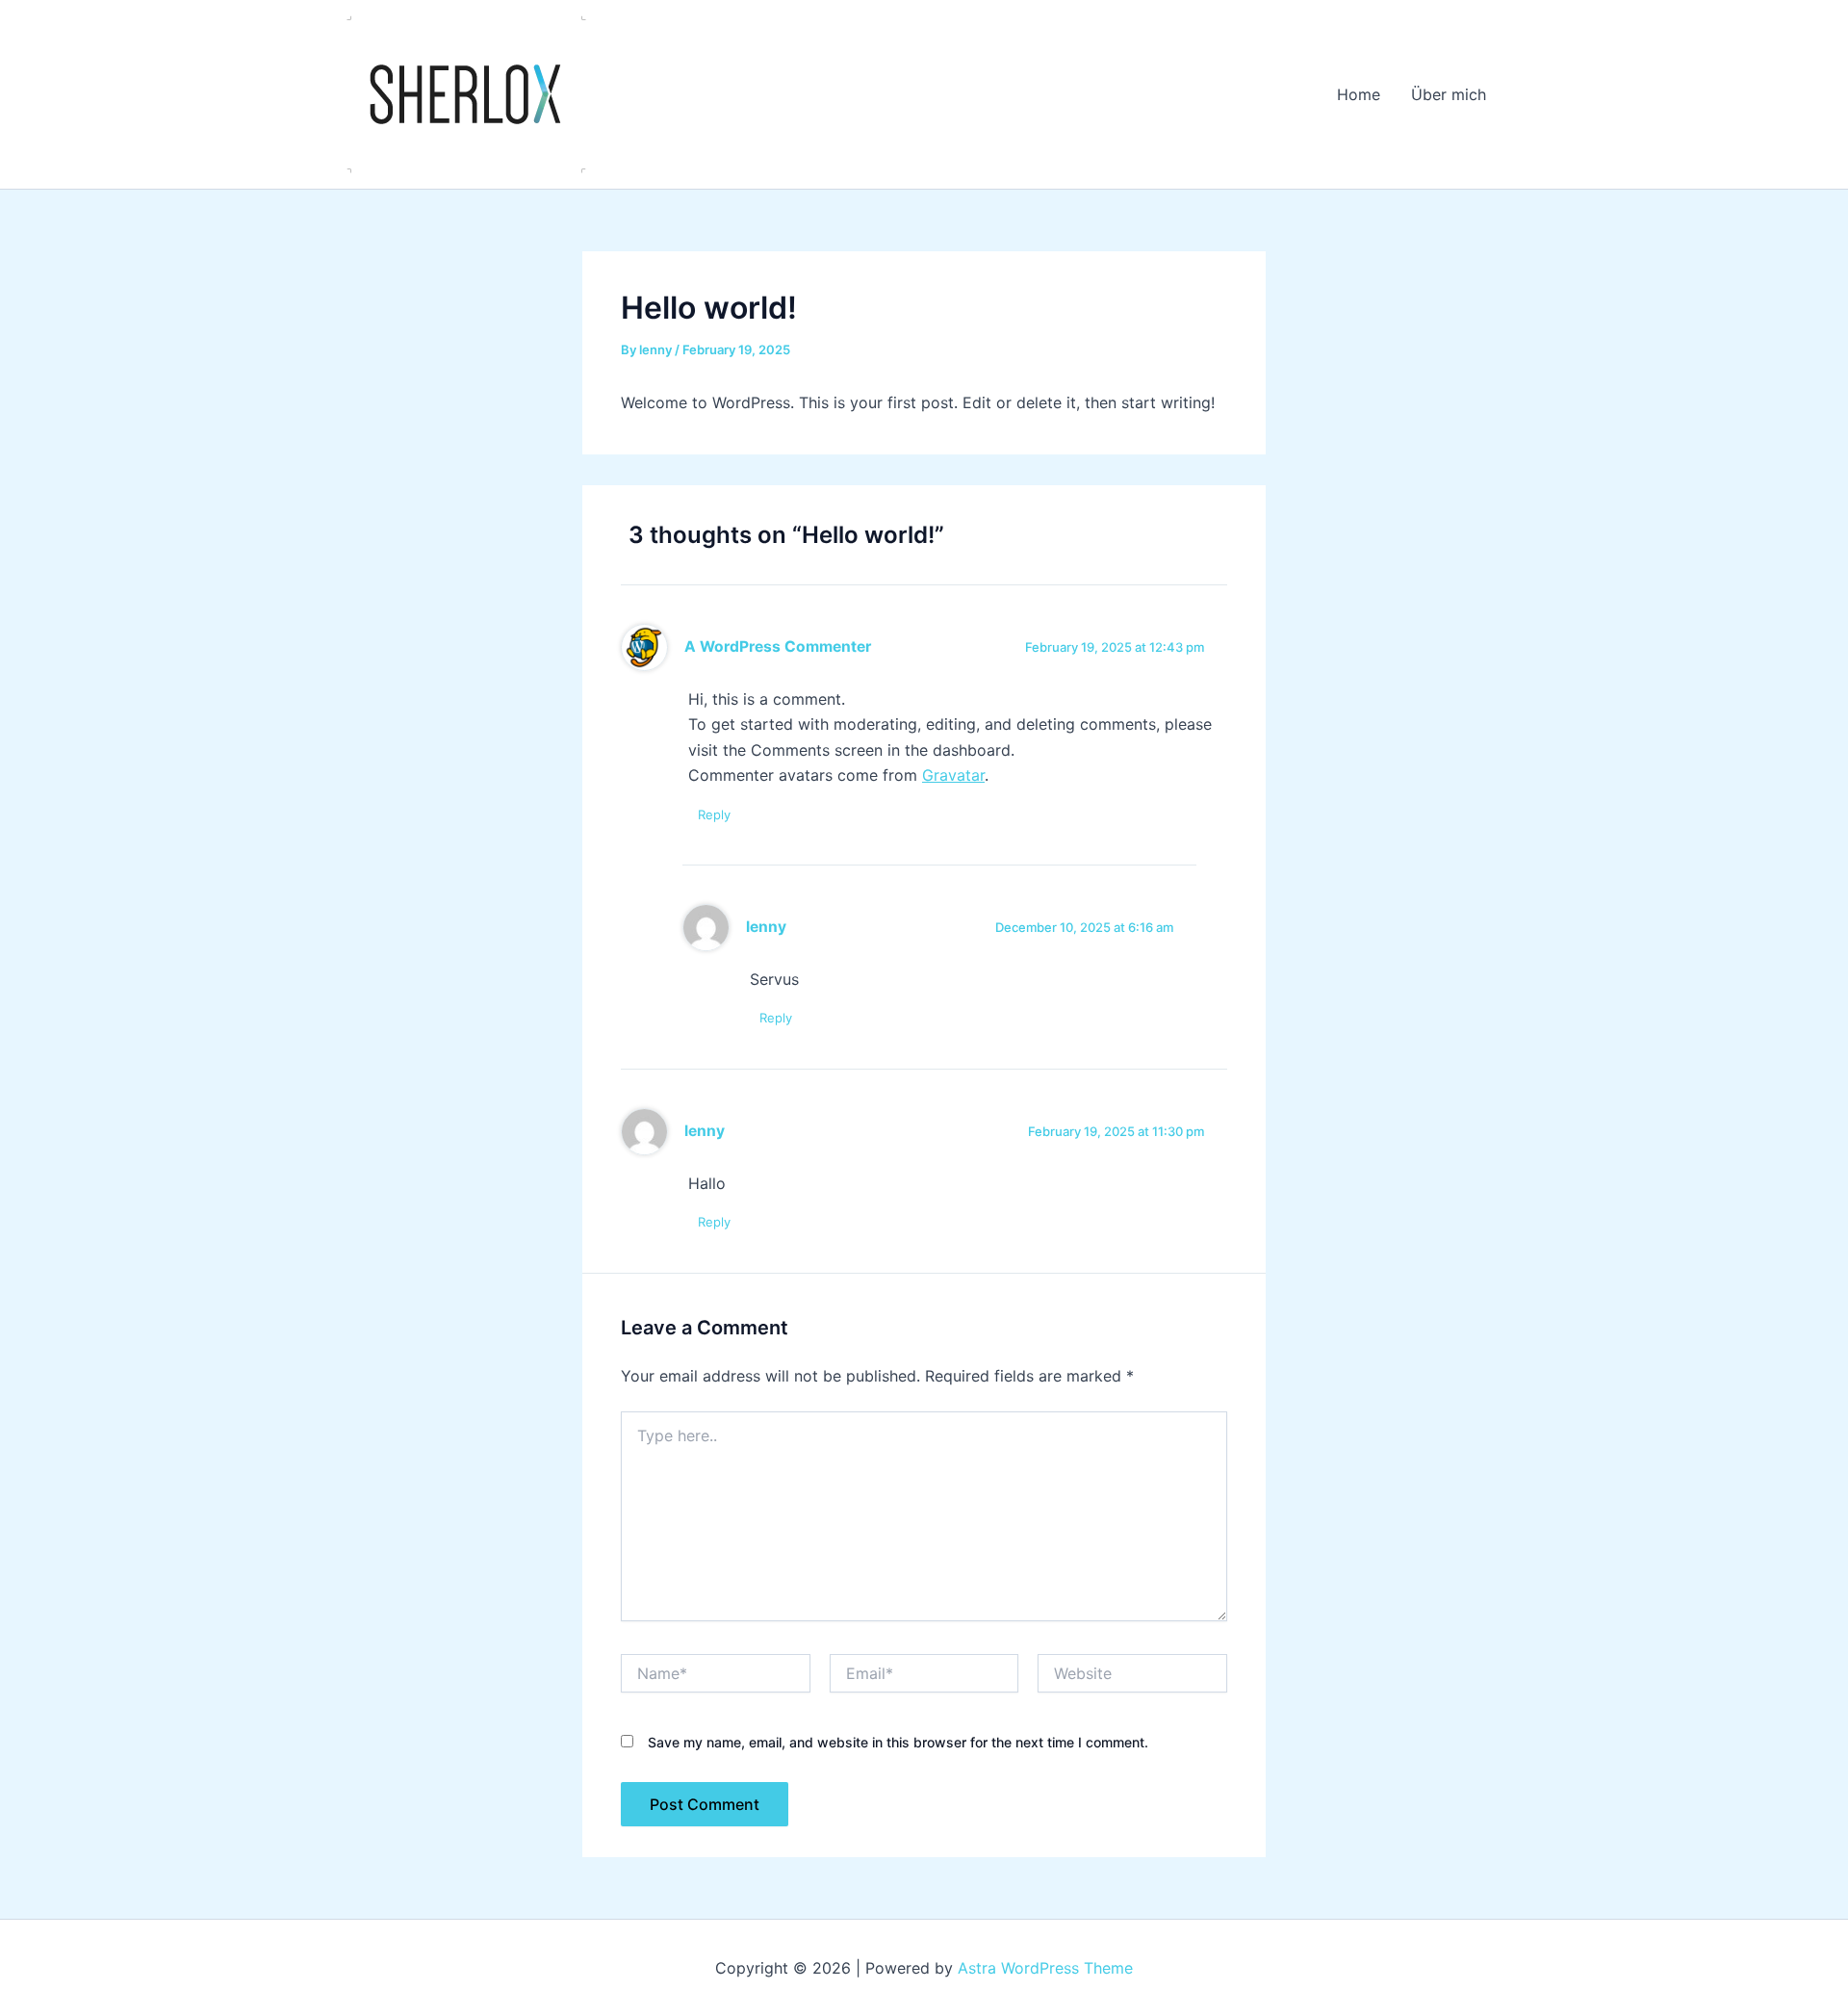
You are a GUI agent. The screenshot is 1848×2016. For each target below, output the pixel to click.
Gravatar (953, 775)
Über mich (1449, 94)
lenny (766, 927)
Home (1359, 94)
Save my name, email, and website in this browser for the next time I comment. (898, 1742)
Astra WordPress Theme (1045, 1968)
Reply (714, 814)
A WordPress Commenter (778, 646)
